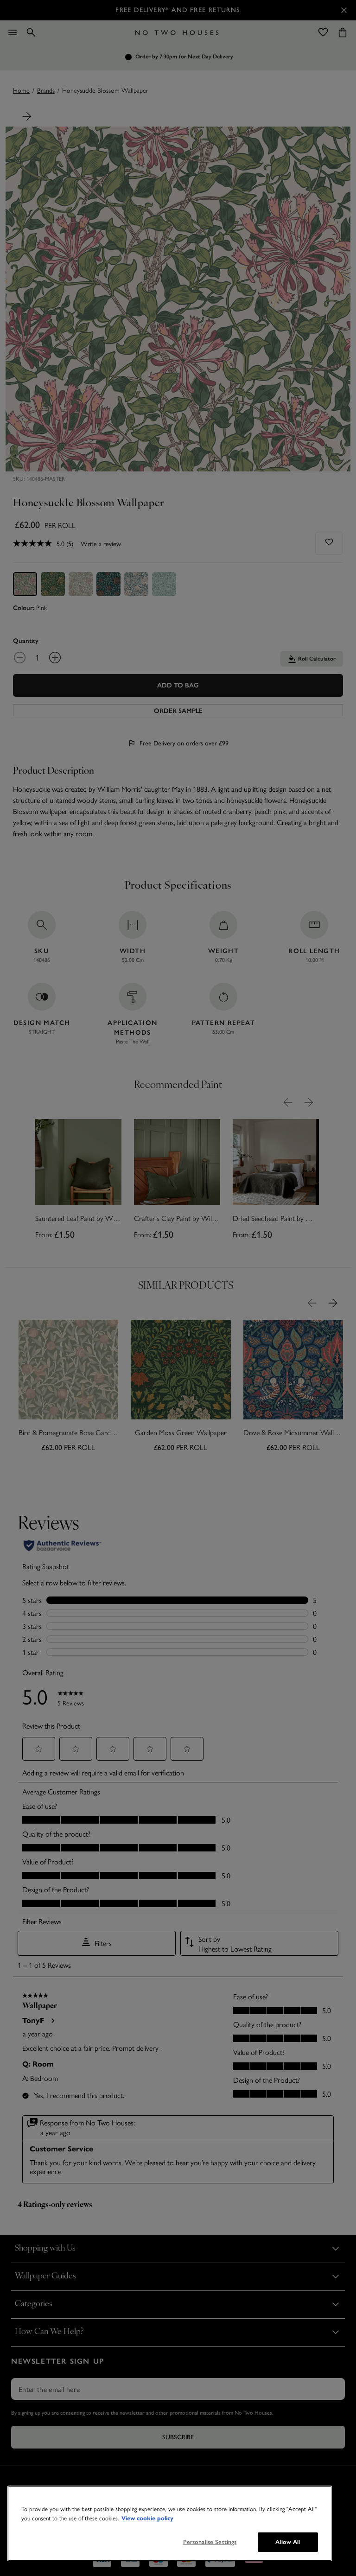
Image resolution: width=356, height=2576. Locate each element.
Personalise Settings (210, 2542)
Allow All (288, 2542)
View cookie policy (147, 2519)
